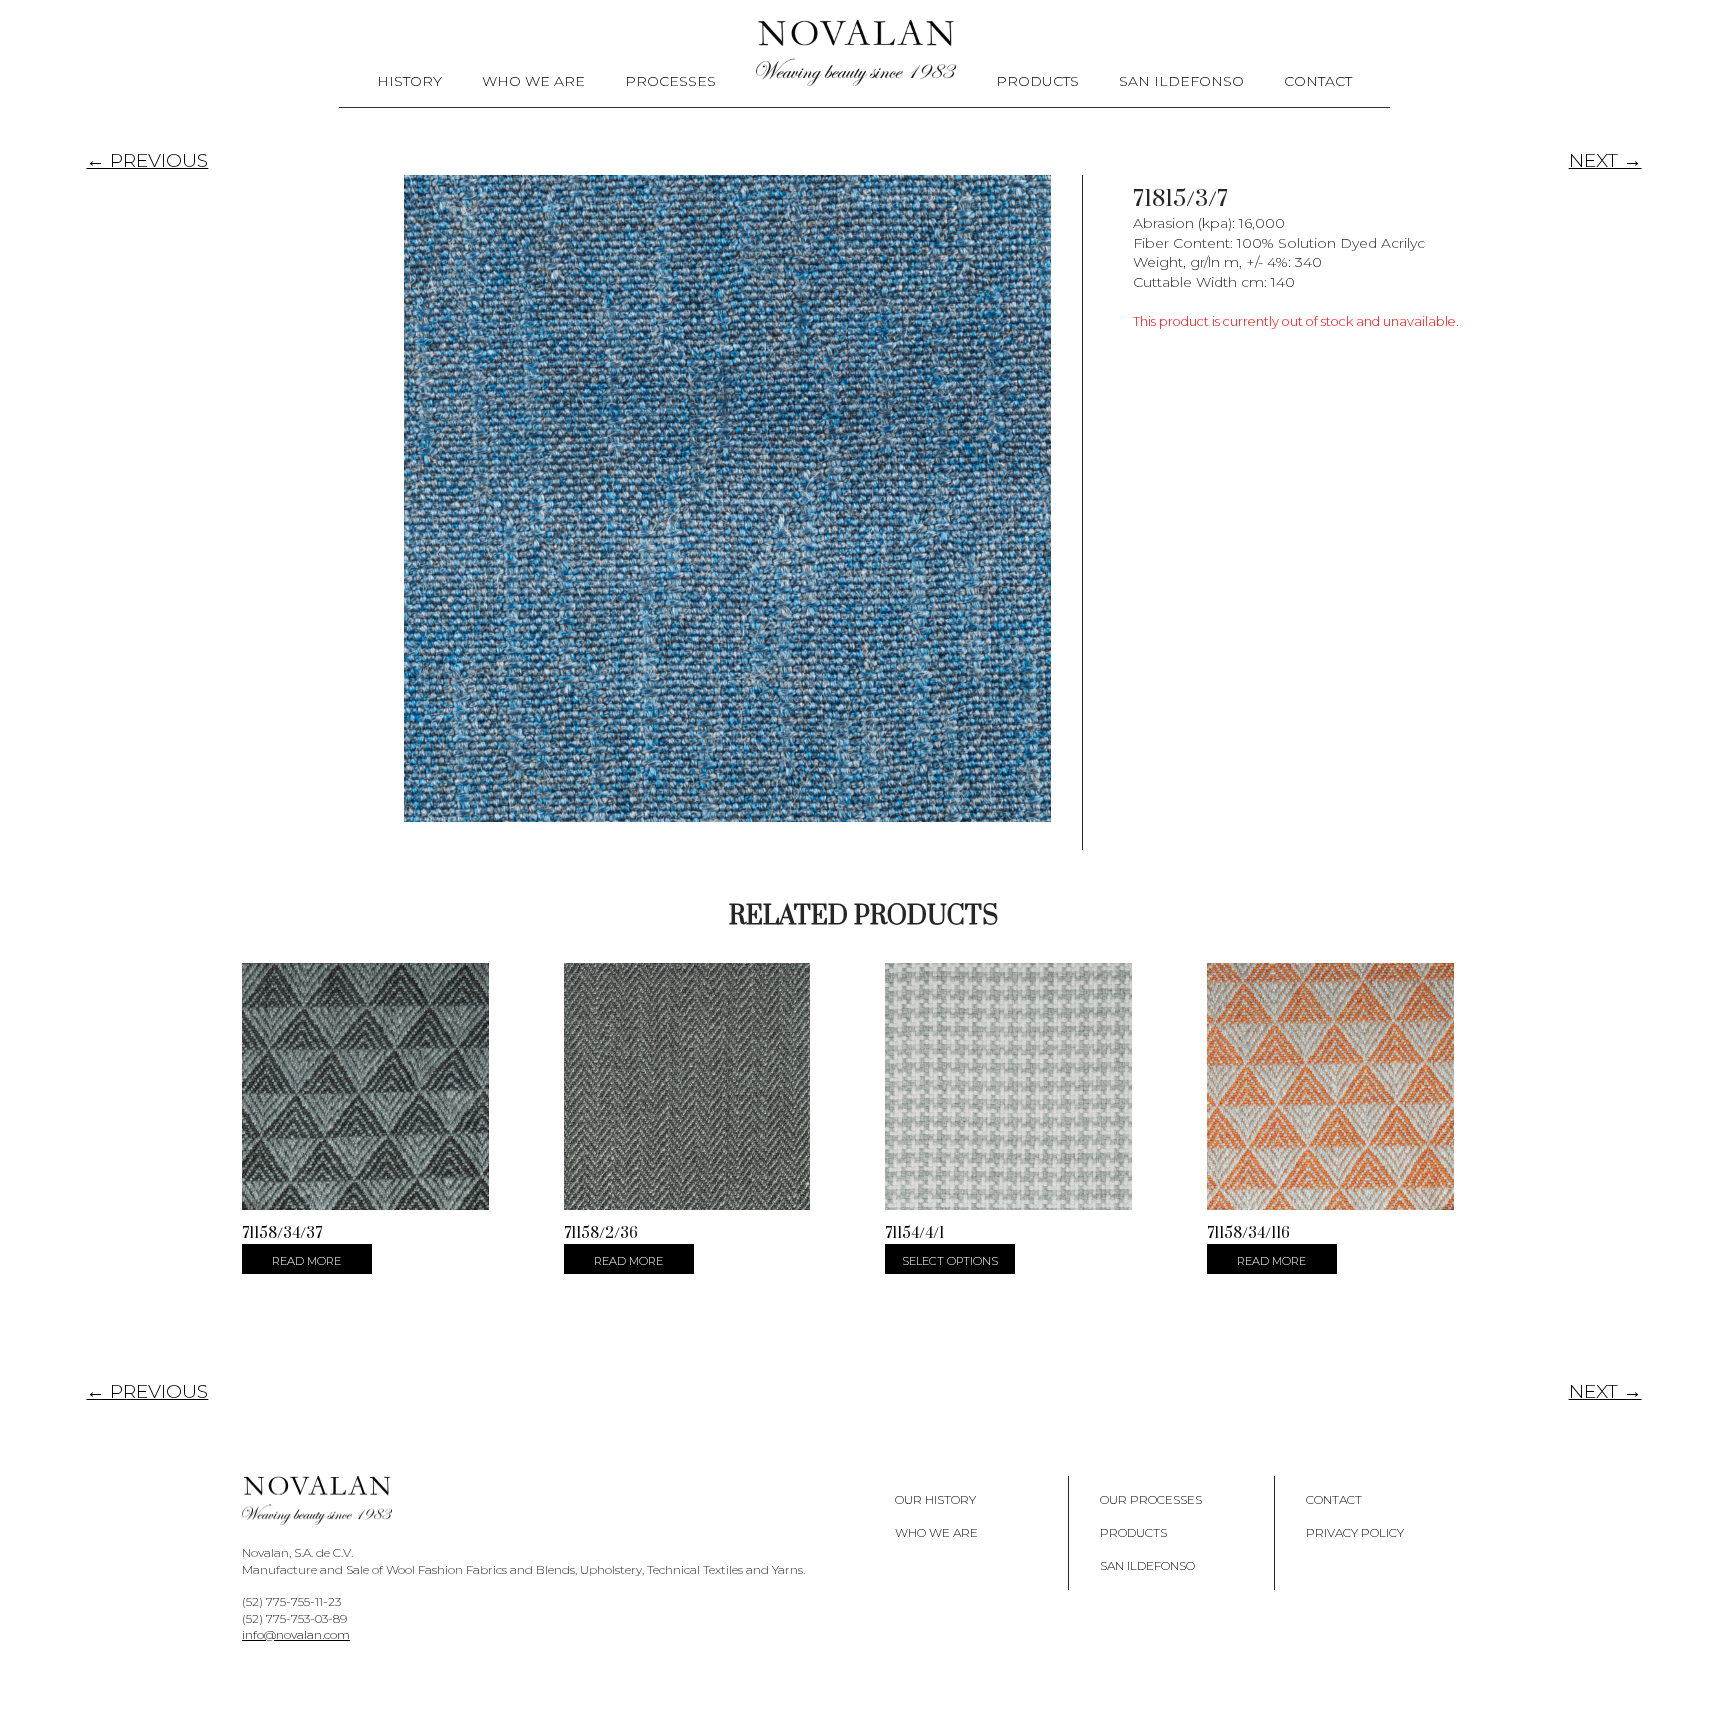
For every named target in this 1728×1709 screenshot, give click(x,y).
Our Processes (1151, 1499)
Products (1037, 81)
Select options (950, 1261)
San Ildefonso (1181, 81)
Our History (935, 1499)
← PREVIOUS (147, 160)
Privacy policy (1355, 1532)
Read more (306, 1261)
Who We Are (533, 81)
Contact (1318, 81)
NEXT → (1605, 160)
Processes (670, 81)
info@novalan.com (296, 1634)
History (409, 81)
